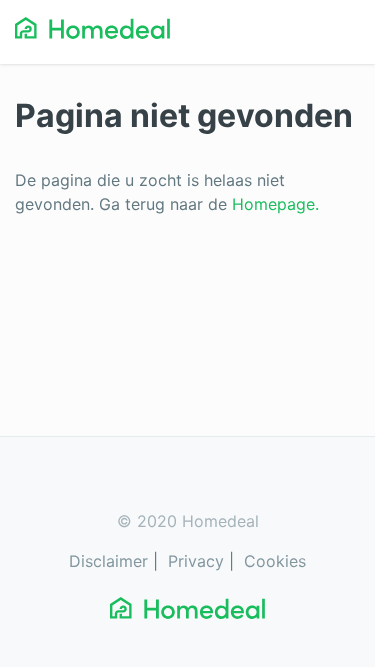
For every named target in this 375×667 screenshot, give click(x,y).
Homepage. (275, 204)
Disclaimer (108, 561)
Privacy (196, 561)
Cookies (275, 561)
